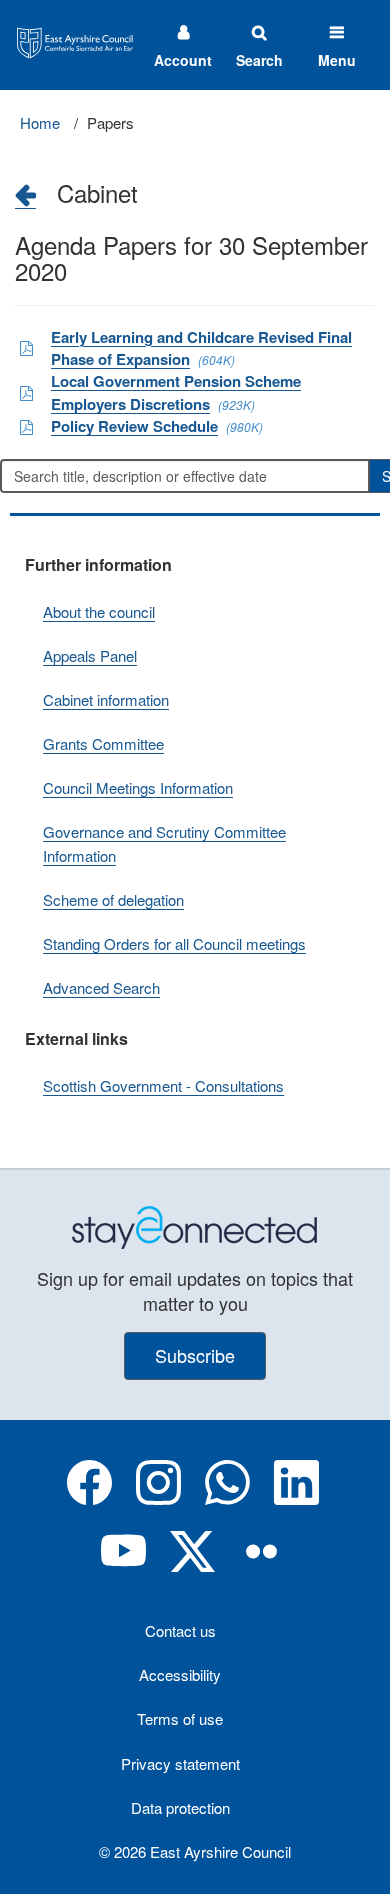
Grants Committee (103, 743)
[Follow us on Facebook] (89, 1498)
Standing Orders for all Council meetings (174, 943)
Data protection (180, 1807)
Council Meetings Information (138, 787)
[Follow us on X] (192, 1567)
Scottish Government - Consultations (163, 1085)
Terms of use (180, 1718)
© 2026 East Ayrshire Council (195, 1851)
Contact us (180, 1630)
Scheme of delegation (113, 899)
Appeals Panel (90, 655)
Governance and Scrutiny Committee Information (164, 843)
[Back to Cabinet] (25, 194)
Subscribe (195, 1355)
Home (40, 122)
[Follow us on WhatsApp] (227, 1498)
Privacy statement (180, 1763)
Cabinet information (106, 699)
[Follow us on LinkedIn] (296, 1498)
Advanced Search (101, 987)
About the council (99, 611)
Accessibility (180, 1674)
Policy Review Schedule (134, 426)
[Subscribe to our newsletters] (195, 1225)
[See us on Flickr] (261, 1567)
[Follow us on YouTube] (123, 1567)
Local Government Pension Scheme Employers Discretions (176, 392)
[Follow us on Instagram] (158, 1498)
